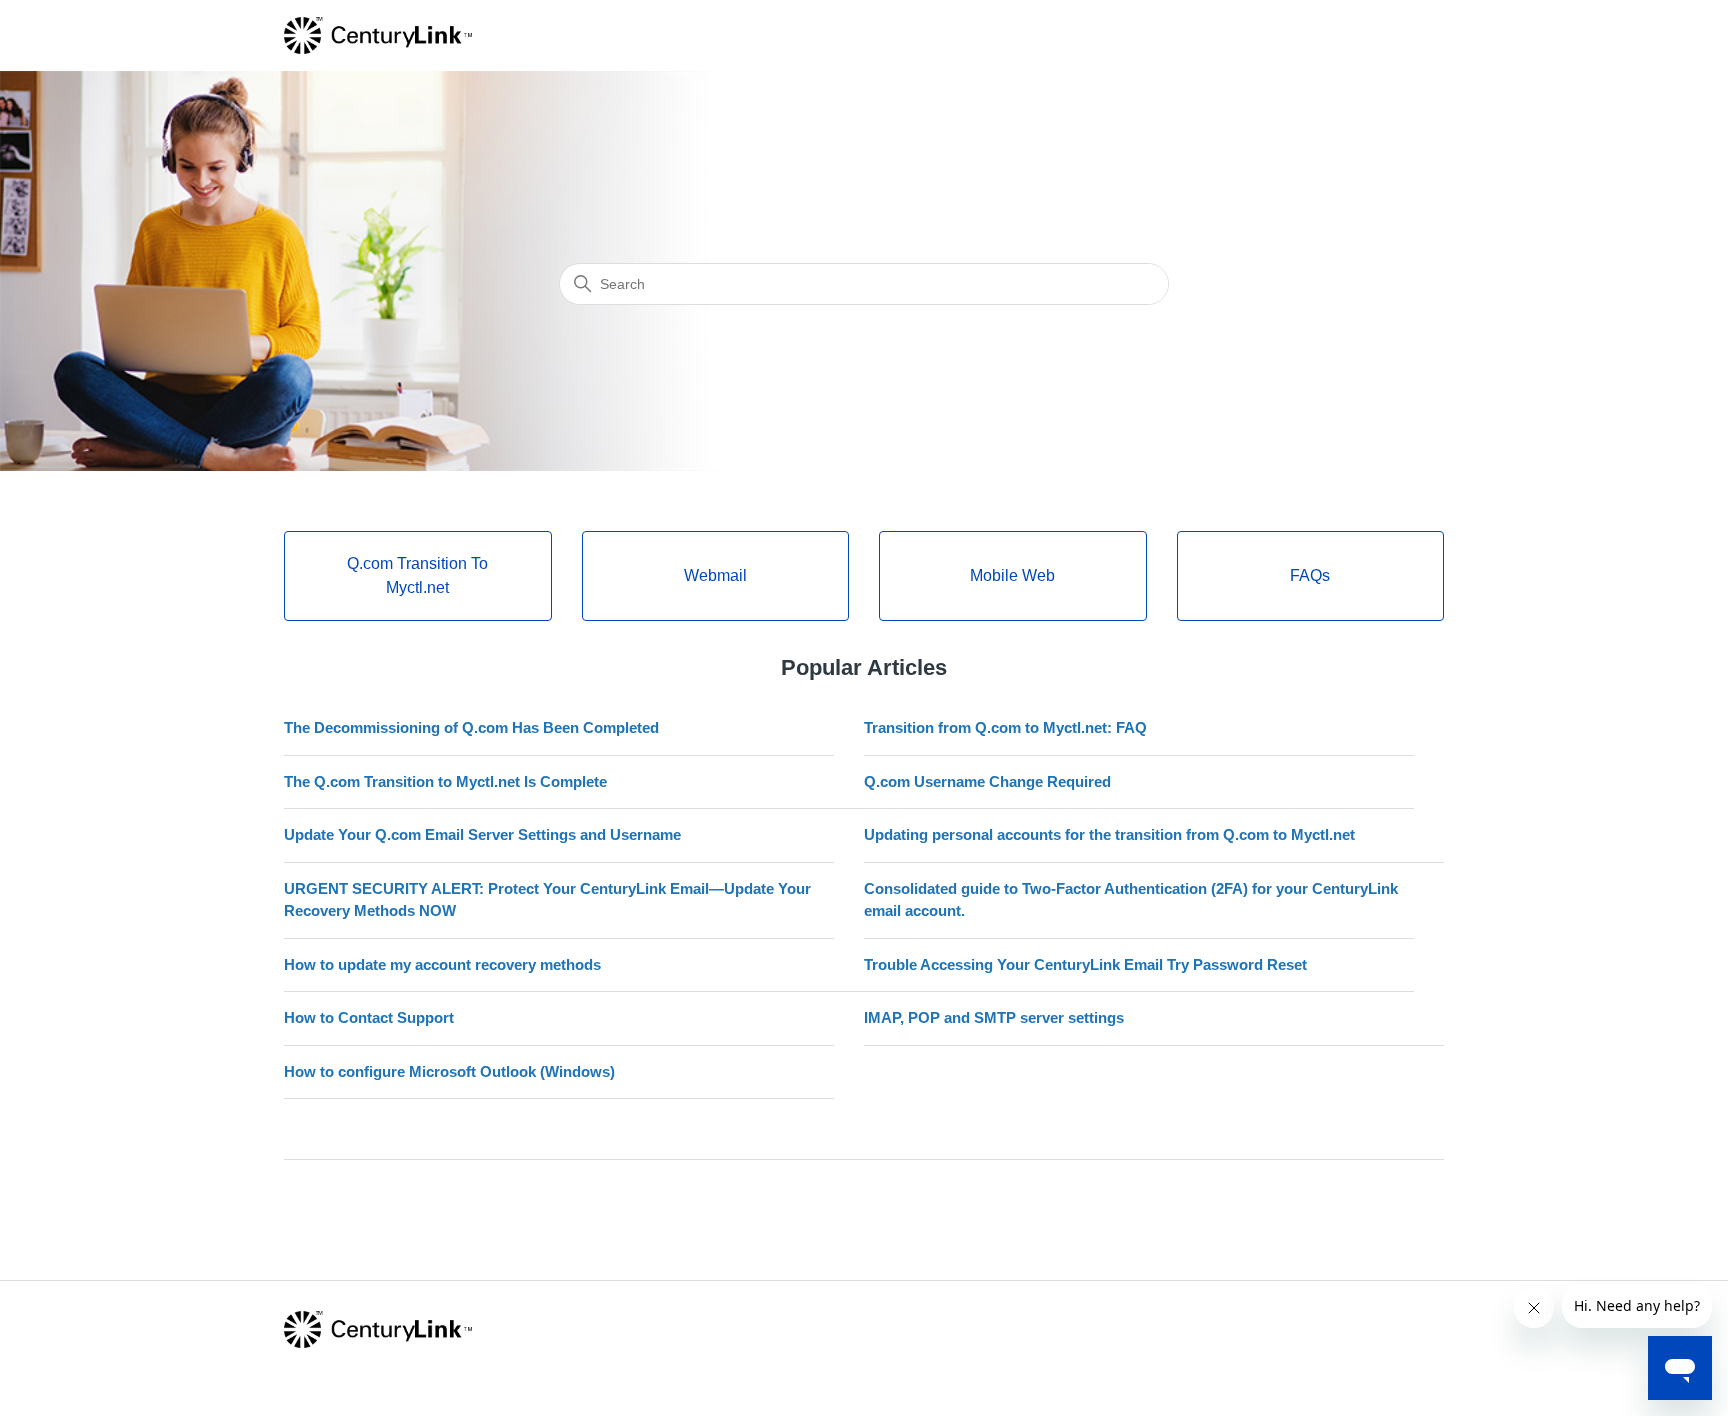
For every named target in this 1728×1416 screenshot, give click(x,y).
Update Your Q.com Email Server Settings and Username (482, 834)
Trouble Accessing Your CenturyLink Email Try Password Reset (1085, 964)
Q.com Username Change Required (987, 781)
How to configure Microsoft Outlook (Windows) (449, 1071)
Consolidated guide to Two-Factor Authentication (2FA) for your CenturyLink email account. (1131, 900)
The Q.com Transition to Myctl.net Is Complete (445, 781)
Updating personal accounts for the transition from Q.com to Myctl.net (1109, 834)
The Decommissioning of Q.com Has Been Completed (471, 727)
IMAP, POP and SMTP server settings (994, 1017)
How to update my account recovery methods (442, 964)
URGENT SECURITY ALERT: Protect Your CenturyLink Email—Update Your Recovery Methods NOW (547, 900)
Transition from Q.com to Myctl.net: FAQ (1005, 727)
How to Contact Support (369, 1017)
